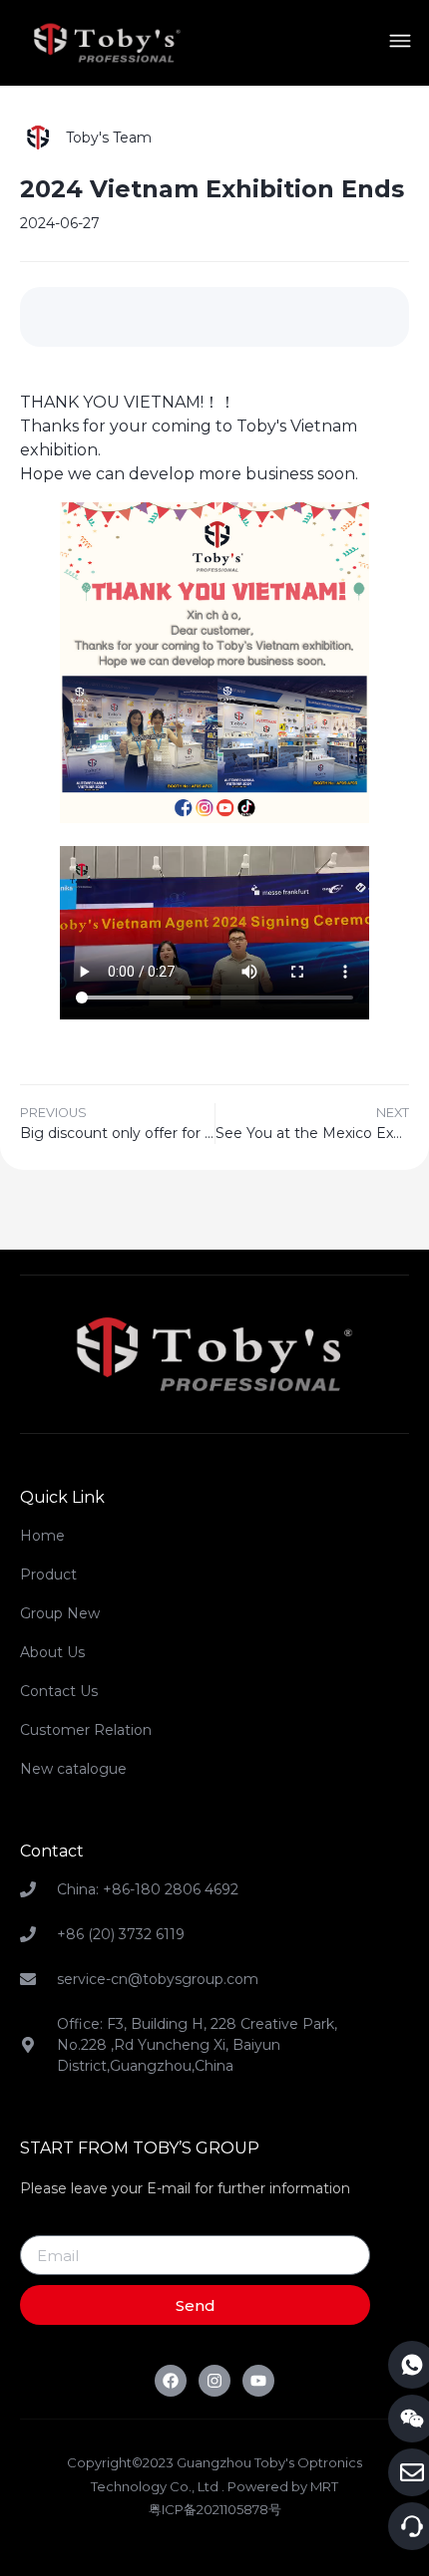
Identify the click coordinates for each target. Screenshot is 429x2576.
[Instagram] (214, 2381)
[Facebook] (171, 2381)
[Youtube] (258, 2381)
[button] (400, 43)
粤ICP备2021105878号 (215, 2509)
